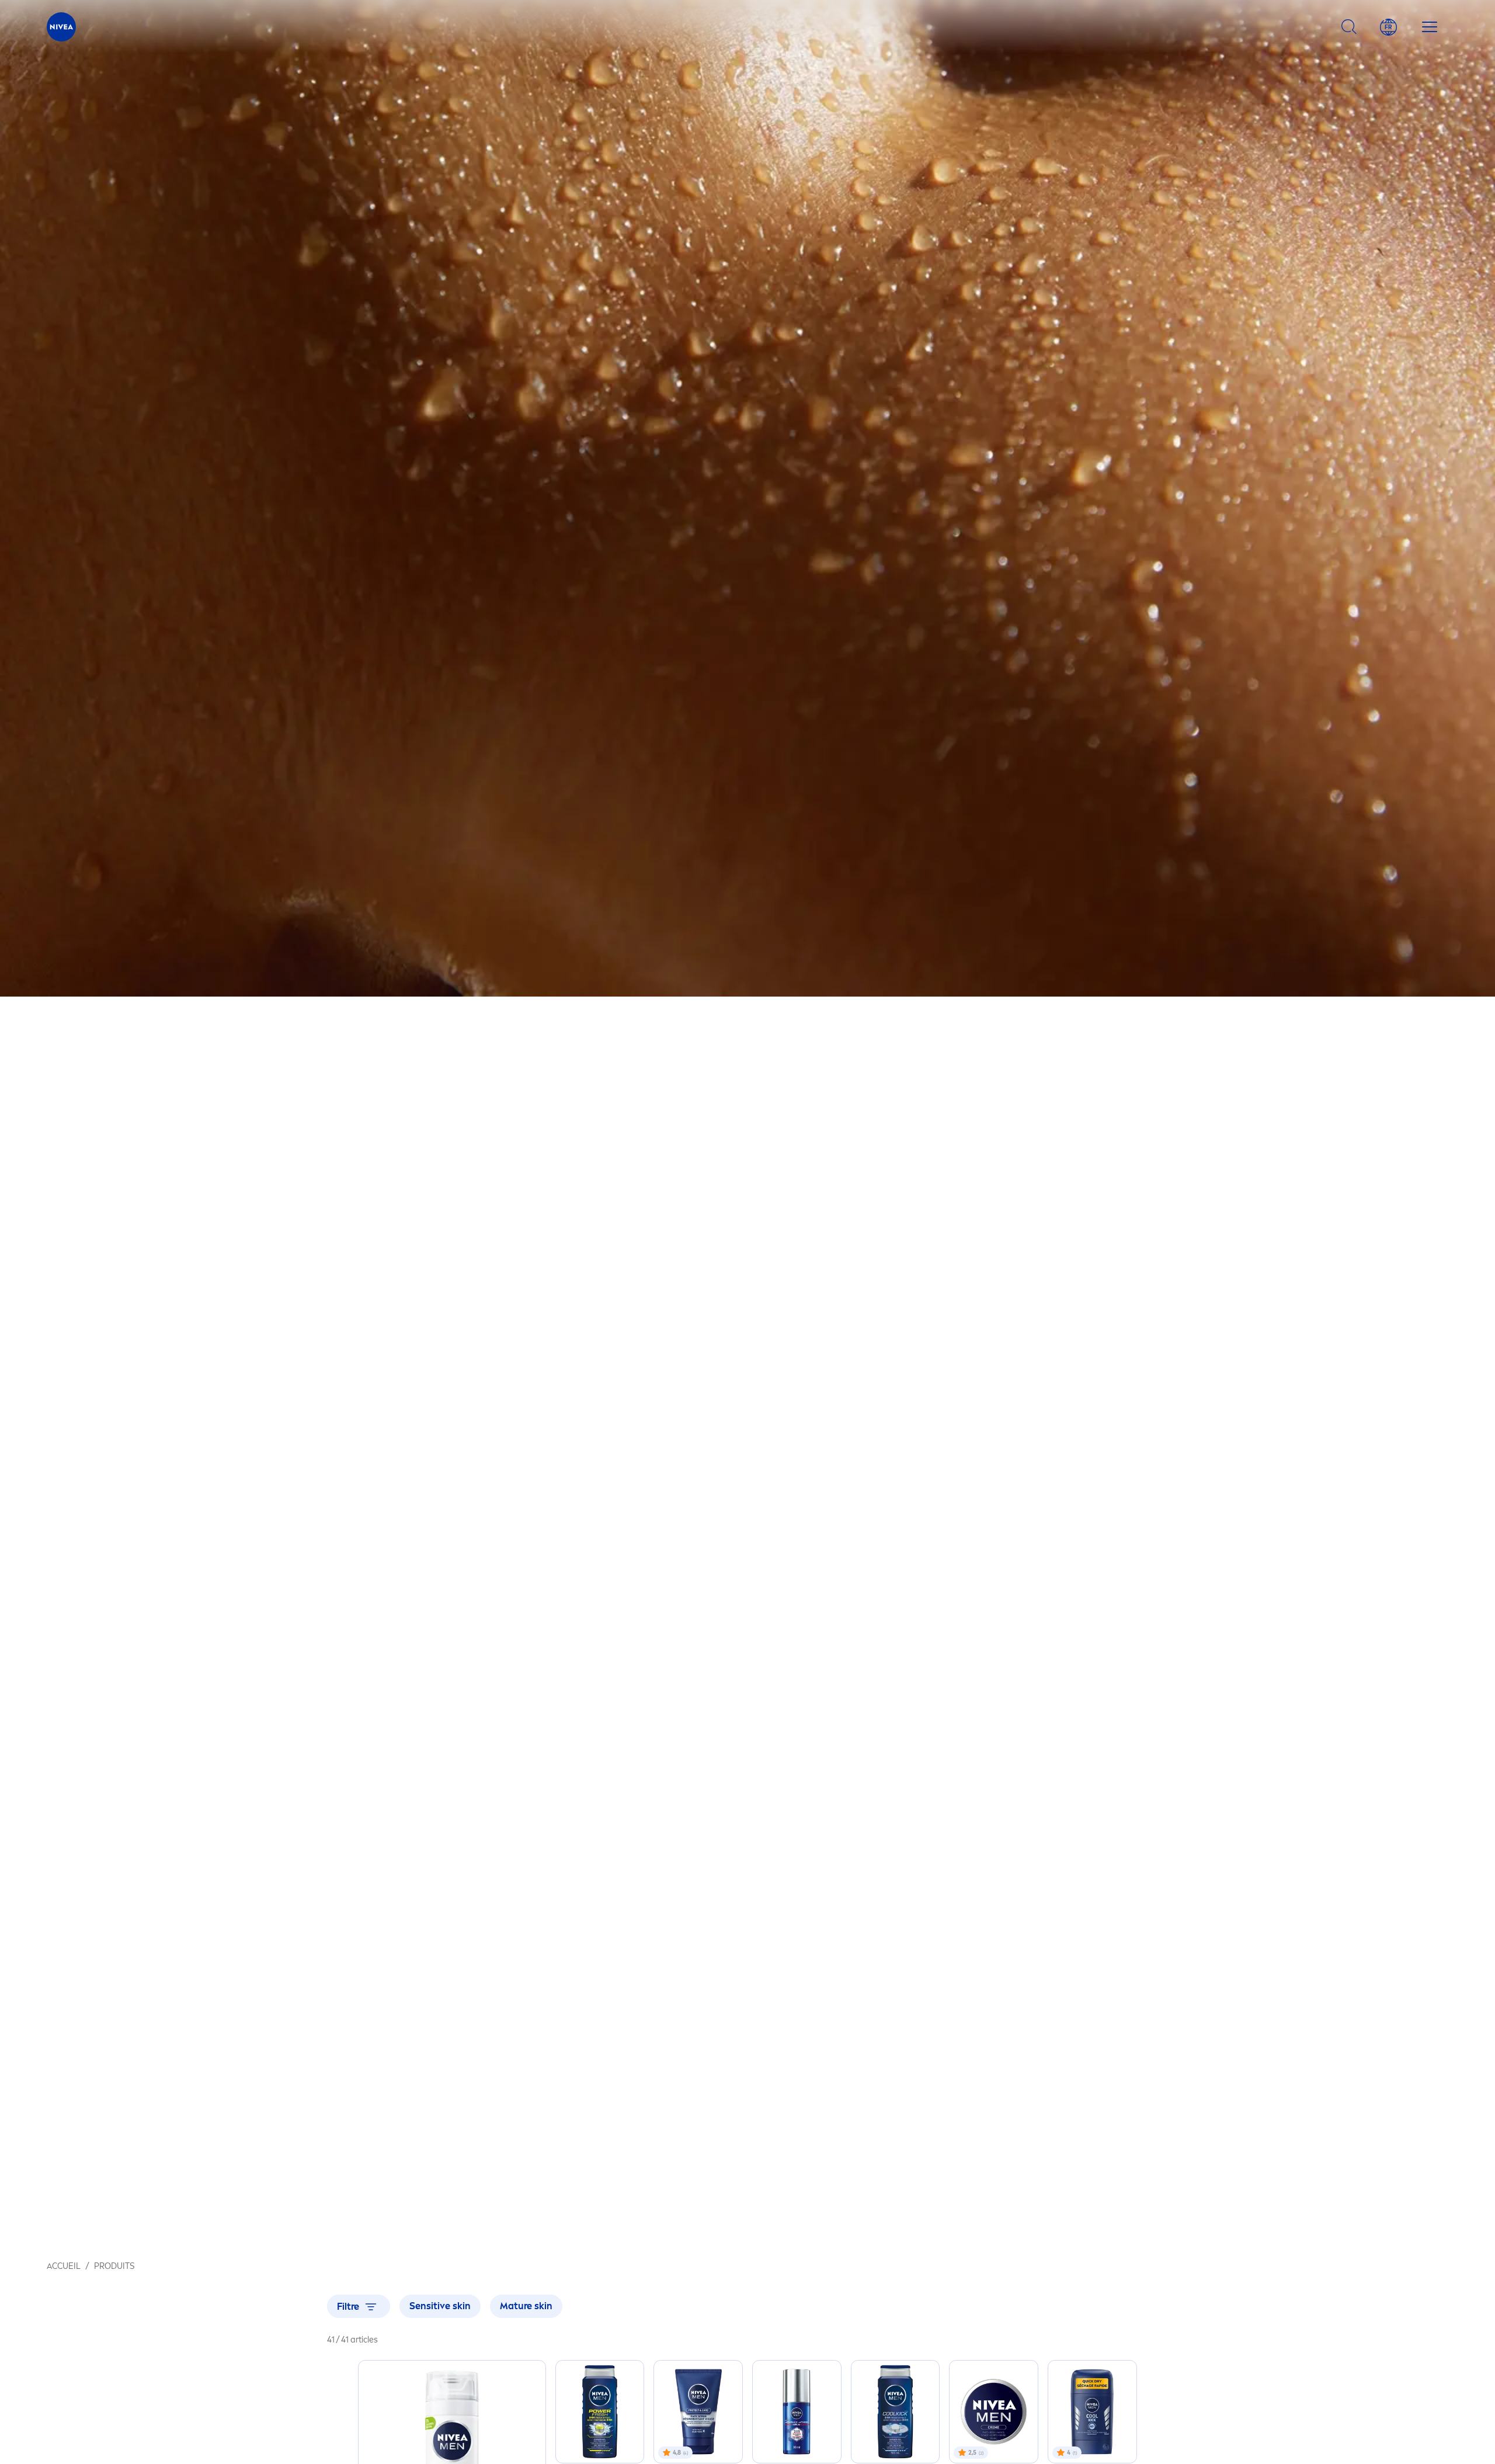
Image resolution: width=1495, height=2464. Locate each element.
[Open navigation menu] (1430, 27)
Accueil (64, 2266)
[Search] (1349, 27)
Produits (114, 2266)
